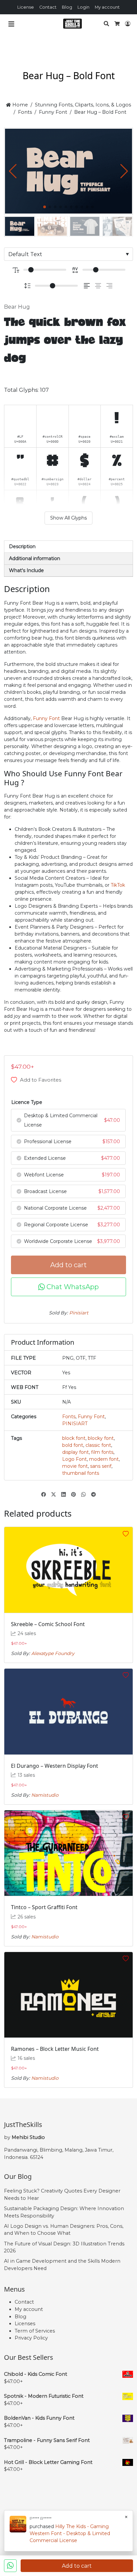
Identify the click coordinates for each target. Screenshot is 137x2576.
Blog (67, 7)
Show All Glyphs (68, 518)
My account (107, 7)
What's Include (26, 570)
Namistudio (45, 1795)
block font (74, 1438)
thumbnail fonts (81, 1473)
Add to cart (68, 1265)
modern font (104, 1459)
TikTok (118, 885)
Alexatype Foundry (53, 1653)
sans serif (101, 1466)
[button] (124, 171)
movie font (75, 1466)
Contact (48, 7)
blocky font (101, 1438)
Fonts (25, 112)
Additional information (35, 558)
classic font (98, 1445)
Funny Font (53, 112)
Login (83, 7)
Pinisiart (79, 1313)
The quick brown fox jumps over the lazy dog (65, 341)
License (26, 7)
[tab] (68, 547)
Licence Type (27, 1102)
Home (19, 105)
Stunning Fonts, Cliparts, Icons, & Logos (83, 105)
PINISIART (75, 1424)
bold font (73, 1445)
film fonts (102, 1452)
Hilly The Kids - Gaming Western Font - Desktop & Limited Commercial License (70, 2533)
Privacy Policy (31, 2338)
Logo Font (74, 1459)
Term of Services (35, 2331)
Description (22, 546)
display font (75, 1452)
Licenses (25, 2324)
